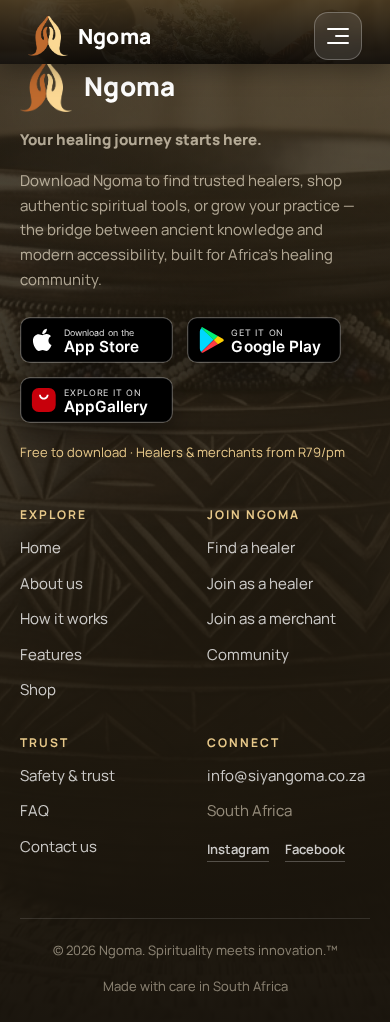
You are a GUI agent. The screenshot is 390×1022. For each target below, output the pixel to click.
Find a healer (251, 547)
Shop (38, 689)
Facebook (315, 849)
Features (51, 654)
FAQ (34, 810)
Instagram (238, 849)
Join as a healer (260, 583)
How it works (64, 618)
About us (51, 583)
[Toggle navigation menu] (338, 36)
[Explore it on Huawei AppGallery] (96, 400)
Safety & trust (67, 775)
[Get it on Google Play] (263, 340)
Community (248, 654)
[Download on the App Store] (96, 340)
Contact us (58, 846)
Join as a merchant (271, 618)
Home (40, 547)
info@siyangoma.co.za (286, 775)
